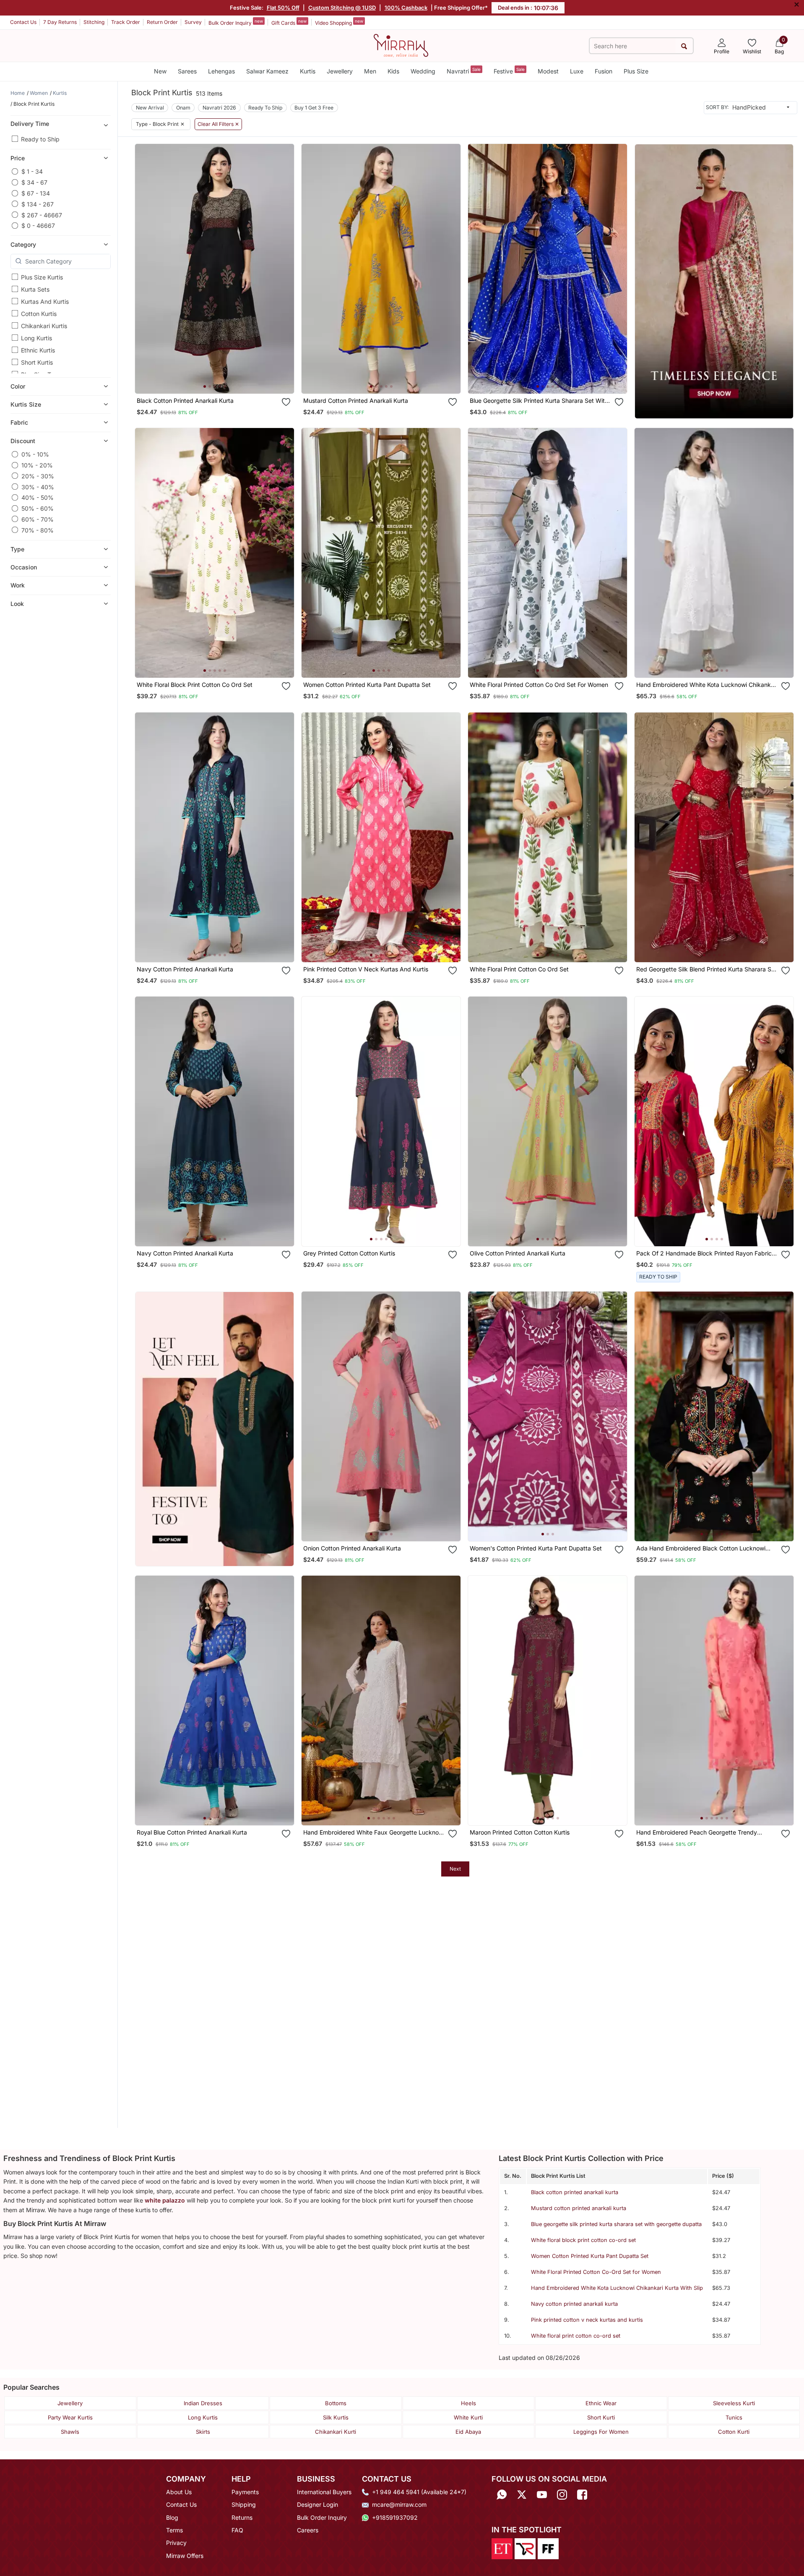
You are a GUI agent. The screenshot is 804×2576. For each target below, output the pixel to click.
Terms (174, 2530)
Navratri (464, 71)
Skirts (203, 2432)
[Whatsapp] (502, 2495)
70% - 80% (38, 530)
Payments (245, 2492)
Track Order (126, 22)
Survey (193, 22)
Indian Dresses (203, 2403)
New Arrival (150, 108)
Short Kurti (601, 2417)
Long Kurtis (36, 338)
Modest (548, 71)
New (160, 71)
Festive (509, 71)
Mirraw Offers (185, 2556)
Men (370, 71)
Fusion (604, 71)
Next (455, 1869)
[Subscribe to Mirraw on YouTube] (542, 2495)
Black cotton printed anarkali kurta (575, 2192)
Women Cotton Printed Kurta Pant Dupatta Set (590, 2256)
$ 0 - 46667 (38, 226)
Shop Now (221, 379)
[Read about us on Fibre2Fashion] (548, 2548)
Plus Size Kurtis (42, 277)
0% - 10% (35, 454)
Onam (183, 108)
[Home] (401, 45)
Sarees (187, 71)
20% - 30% (38, 476)
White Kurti (468, 2417)
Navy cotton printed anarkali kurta (574, 2304)
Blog (172, 2517)
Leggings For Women (601, 2432)
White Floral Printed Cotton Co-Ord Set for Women (596, 2272)
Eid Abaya (468, 2432)
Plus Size (636, 71)
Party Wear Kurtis (70, 2417)
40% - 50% (38, 497)
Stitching (94, 22)
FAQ (237, 2530)
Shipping (244, 2504)
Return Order (162, 22)
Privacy (176, 2543)
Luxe (577, 71)
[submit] (684, 46)
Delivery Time (30, 124)
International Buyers (324, 2492)
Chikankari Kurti (336, 2432)
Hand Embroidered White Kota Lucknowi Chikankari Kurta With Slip (617, 2288)
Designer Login (317, 2504)
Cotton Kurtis (39, 314)
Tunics (734, 2417)
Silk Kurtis (336, 2417)
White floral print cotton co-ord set (576, 2336)
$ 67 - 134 (36, 193)
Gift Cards (289, 22)
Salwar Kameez (267, 71)
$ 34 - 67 (34, 182)
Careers (308, 2530)
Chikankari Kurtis (44, 326)
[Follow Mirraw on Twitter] (522, 2495)
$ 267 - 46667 (42, 215)
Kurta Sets (35, 289)
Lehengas (221, 71)
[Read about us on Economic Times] (502, 2548)
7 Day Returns (60, 22)
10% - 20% (37, 465)
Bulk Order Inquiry (236, 22)
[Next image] (284, 269)
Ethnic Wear (601, 2403)
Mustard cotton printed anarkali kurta (579, 2208)
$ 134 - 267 (38, 204)
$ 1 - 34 (32, 171)
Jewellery (340, 71)
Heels (468, 2403)
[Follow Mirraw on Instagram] (562, 2495)
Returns (242, 2517)
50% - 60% (38, 508)
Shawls (70, 2432)
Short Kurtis (37, 362)
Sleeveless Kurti (734, 2403)
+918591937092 (395, 2517)
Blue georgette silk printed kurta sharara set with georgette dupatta (616, 2224)
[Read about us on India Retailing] (525, 2548)
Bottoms (336, 2403)
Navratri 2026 (219, 108)
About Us (179, 2492)
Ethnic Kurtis (38, 350)
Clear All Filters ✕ (218, 124)
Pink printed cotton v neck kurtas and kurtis (587, 2320)
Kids (393, 71)
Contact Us (23, 22)
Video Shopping (339, 22)
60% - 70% (38, 519)
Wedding (423, 71)
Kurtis (308, 71)
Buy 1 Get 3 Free (314, 108)
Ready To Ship (265, 108)
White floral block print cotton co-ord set (583, 2240)
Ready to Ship (40, 139)
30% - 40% (38, 487)
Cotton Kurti (734, 2432)
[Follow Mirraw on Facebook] (582, 2495)
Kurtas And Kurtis (45, 301)
